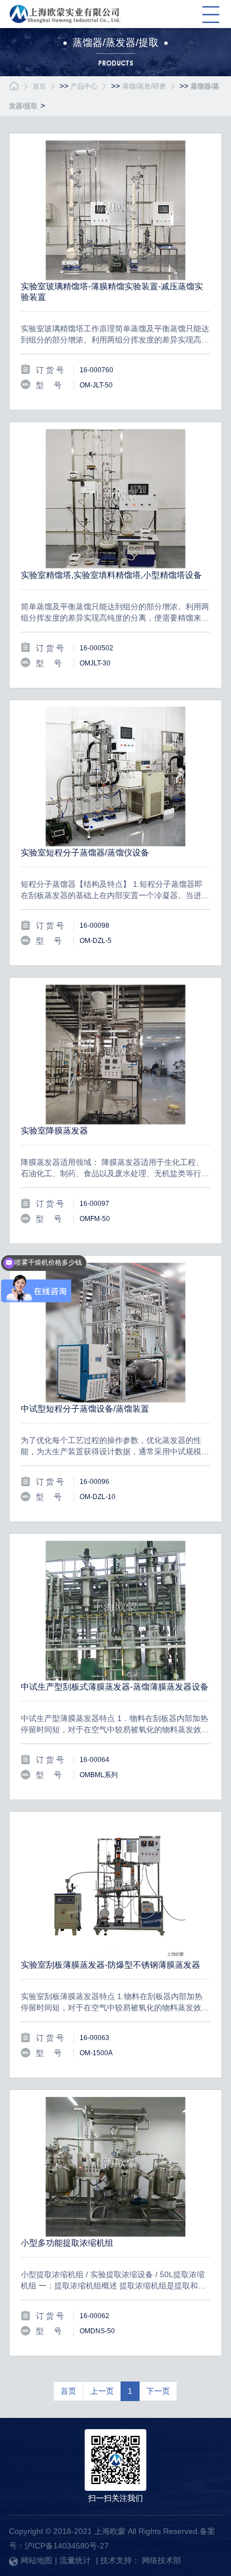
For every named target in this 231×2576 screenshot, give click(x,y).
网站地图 (36, 2560)
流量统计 (75, 2560)
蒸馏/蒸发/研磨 (144, 86)
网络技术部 (161, 2560)
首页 (39, 86)
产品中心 (84, 86)
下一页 (158, 2391)
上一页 (102, 2391)
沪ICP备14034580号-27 (67, 2546)
